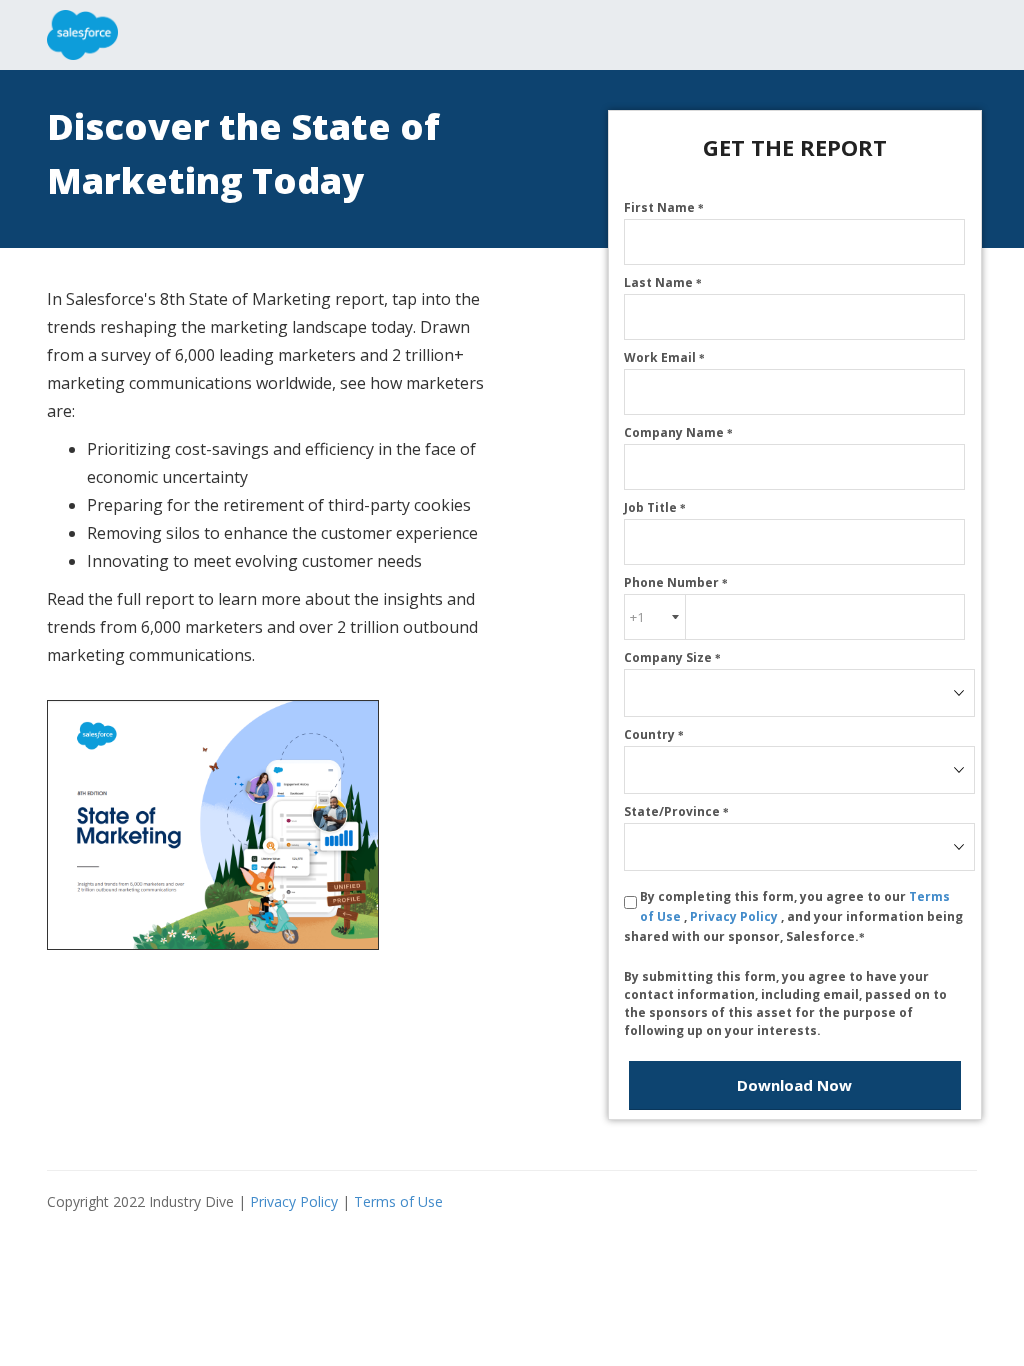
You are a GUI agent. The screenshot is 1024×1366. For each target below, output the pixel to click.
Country (654, 734)
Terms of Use (398, 1201)
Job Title (655, 507)
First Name (664, 207)
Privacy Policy (735, 916)
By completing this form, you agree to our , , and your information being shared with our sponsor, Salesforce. (793, 916)
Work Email (664, 357)
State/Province (676, 811)
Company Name (678, 432)
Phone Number (676, 582)
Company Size (672, 657)
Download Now (794, 1085)
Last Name (663, 282)
